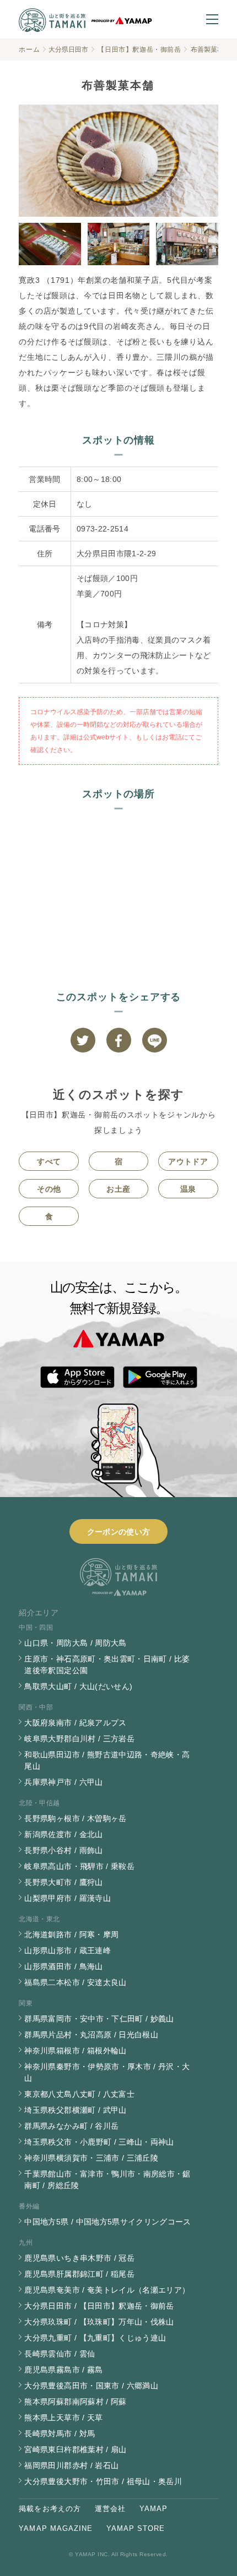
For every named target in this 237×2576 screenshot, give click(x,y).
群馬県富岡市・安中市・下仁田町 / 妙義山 (99, 2019)
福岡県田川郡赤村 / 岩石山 (71, 2465)
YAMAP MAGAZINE (56, 2528)
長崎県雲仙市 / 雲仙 (60, 2354)
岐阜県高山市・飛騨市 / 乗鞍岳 (79, 1866)
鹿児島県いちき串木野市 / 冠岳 (79, 2258)
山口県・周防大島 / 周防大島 (75, 1643)
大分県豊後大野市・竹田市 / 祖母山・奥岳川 (103, 2481)
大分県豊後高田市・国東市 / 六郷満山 (91, 2386)
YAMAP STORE (136, 2528)
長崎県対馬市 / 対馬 (60, 2434)
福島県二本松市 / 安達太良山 (75, 1982)
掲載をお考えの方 (50, 2509)
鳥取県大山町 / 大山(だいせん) (78, 1686)
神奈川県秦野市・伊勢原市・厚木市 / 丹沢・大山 (107, 2072)
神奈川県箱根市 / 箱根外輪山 (75, 2051)
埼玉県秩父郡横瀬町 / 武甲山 (75, 2110)
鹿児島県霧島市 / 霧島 (63, 2370)
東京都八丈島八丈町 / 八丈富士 (79, 2094)
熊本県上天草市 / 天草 (63, 2418)
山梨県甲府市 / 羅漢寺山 (68, 1898)
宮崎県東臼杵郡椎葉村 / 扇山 (75, 2449)
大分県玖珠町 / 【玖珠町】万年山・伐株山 (99, 2322)
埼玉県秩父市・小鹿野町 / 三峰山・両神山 (99, 2142)
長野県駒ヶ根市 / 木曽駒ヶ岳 (75, 1818)
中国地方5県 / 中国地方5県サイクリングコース (107, 2222)
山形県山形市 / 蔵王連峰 (68, 1950)
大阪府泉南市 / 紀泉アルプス (75, 1723)
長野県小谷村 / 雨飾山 (63, 1850)
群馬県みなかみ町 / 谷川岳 (71, 2126)
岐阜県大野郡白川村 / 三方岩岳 (79, 1739)
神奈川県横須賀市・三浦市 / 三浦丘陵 (91, 2158)
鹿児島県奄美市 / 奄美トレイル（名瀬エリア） (107, 2290)
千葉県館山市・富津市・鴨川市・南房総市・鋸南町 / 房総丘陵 (107, 2180)
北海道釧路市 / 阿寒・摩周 (71, 1934)
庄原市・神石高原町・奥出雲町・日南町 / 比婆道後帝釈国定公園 (107, 1665)
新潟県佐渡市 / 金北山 (63, 1834)
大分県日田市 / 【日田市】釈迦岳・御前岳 (99, 2306)
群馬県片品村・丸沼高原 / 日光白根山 (91, 2035)
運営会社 (110, 2509)
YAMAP (153, 2509)
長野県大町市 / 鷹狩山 (63, 1882)
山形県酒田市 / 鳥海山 (63, 1966)
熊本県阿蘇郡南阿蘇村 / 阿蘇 (75, 2402)
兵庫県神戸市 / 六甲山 (63, 1782)
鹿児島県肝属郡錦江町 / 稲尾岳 (79, 2274)
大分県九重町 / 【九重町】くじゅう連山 (95, 2338)
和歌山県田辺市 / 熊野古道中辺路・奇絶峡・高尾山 (107, 1760)
